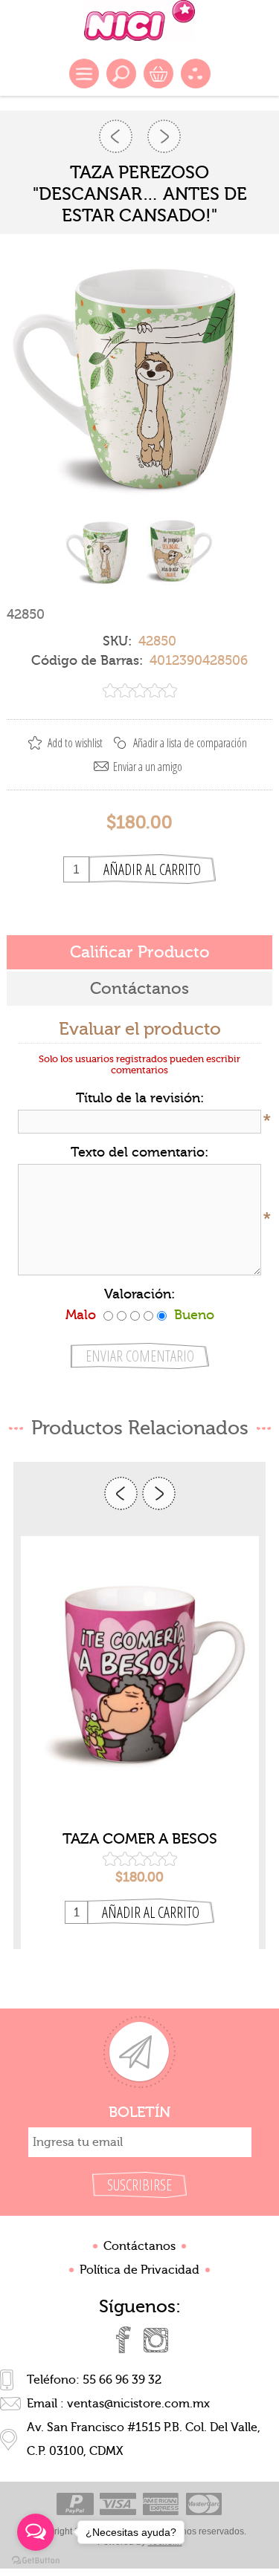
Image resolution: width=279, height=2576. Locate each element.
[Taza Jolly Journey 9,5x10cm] (116, 136)
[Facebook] (124, 2340)
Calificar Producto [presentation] (140, 952)
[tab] (139, 952)
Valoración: (139, 1294)
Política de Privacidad (139, 2270)
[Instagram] (156, 2340)
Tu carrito (158, 74)
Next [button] (159, 1493)
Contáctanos (139, 2246)
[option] (140, 1743)
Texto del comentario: (139, 1152)
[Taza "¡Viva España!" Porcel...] (164, 136)
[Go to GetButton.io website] (36, 2561)
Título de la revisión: (140, 1098)
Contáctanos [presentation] (139, 989)
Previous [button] (121, 1493)
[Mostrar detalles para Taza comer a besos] (140, 1679)
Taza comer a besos (140, 1839)
